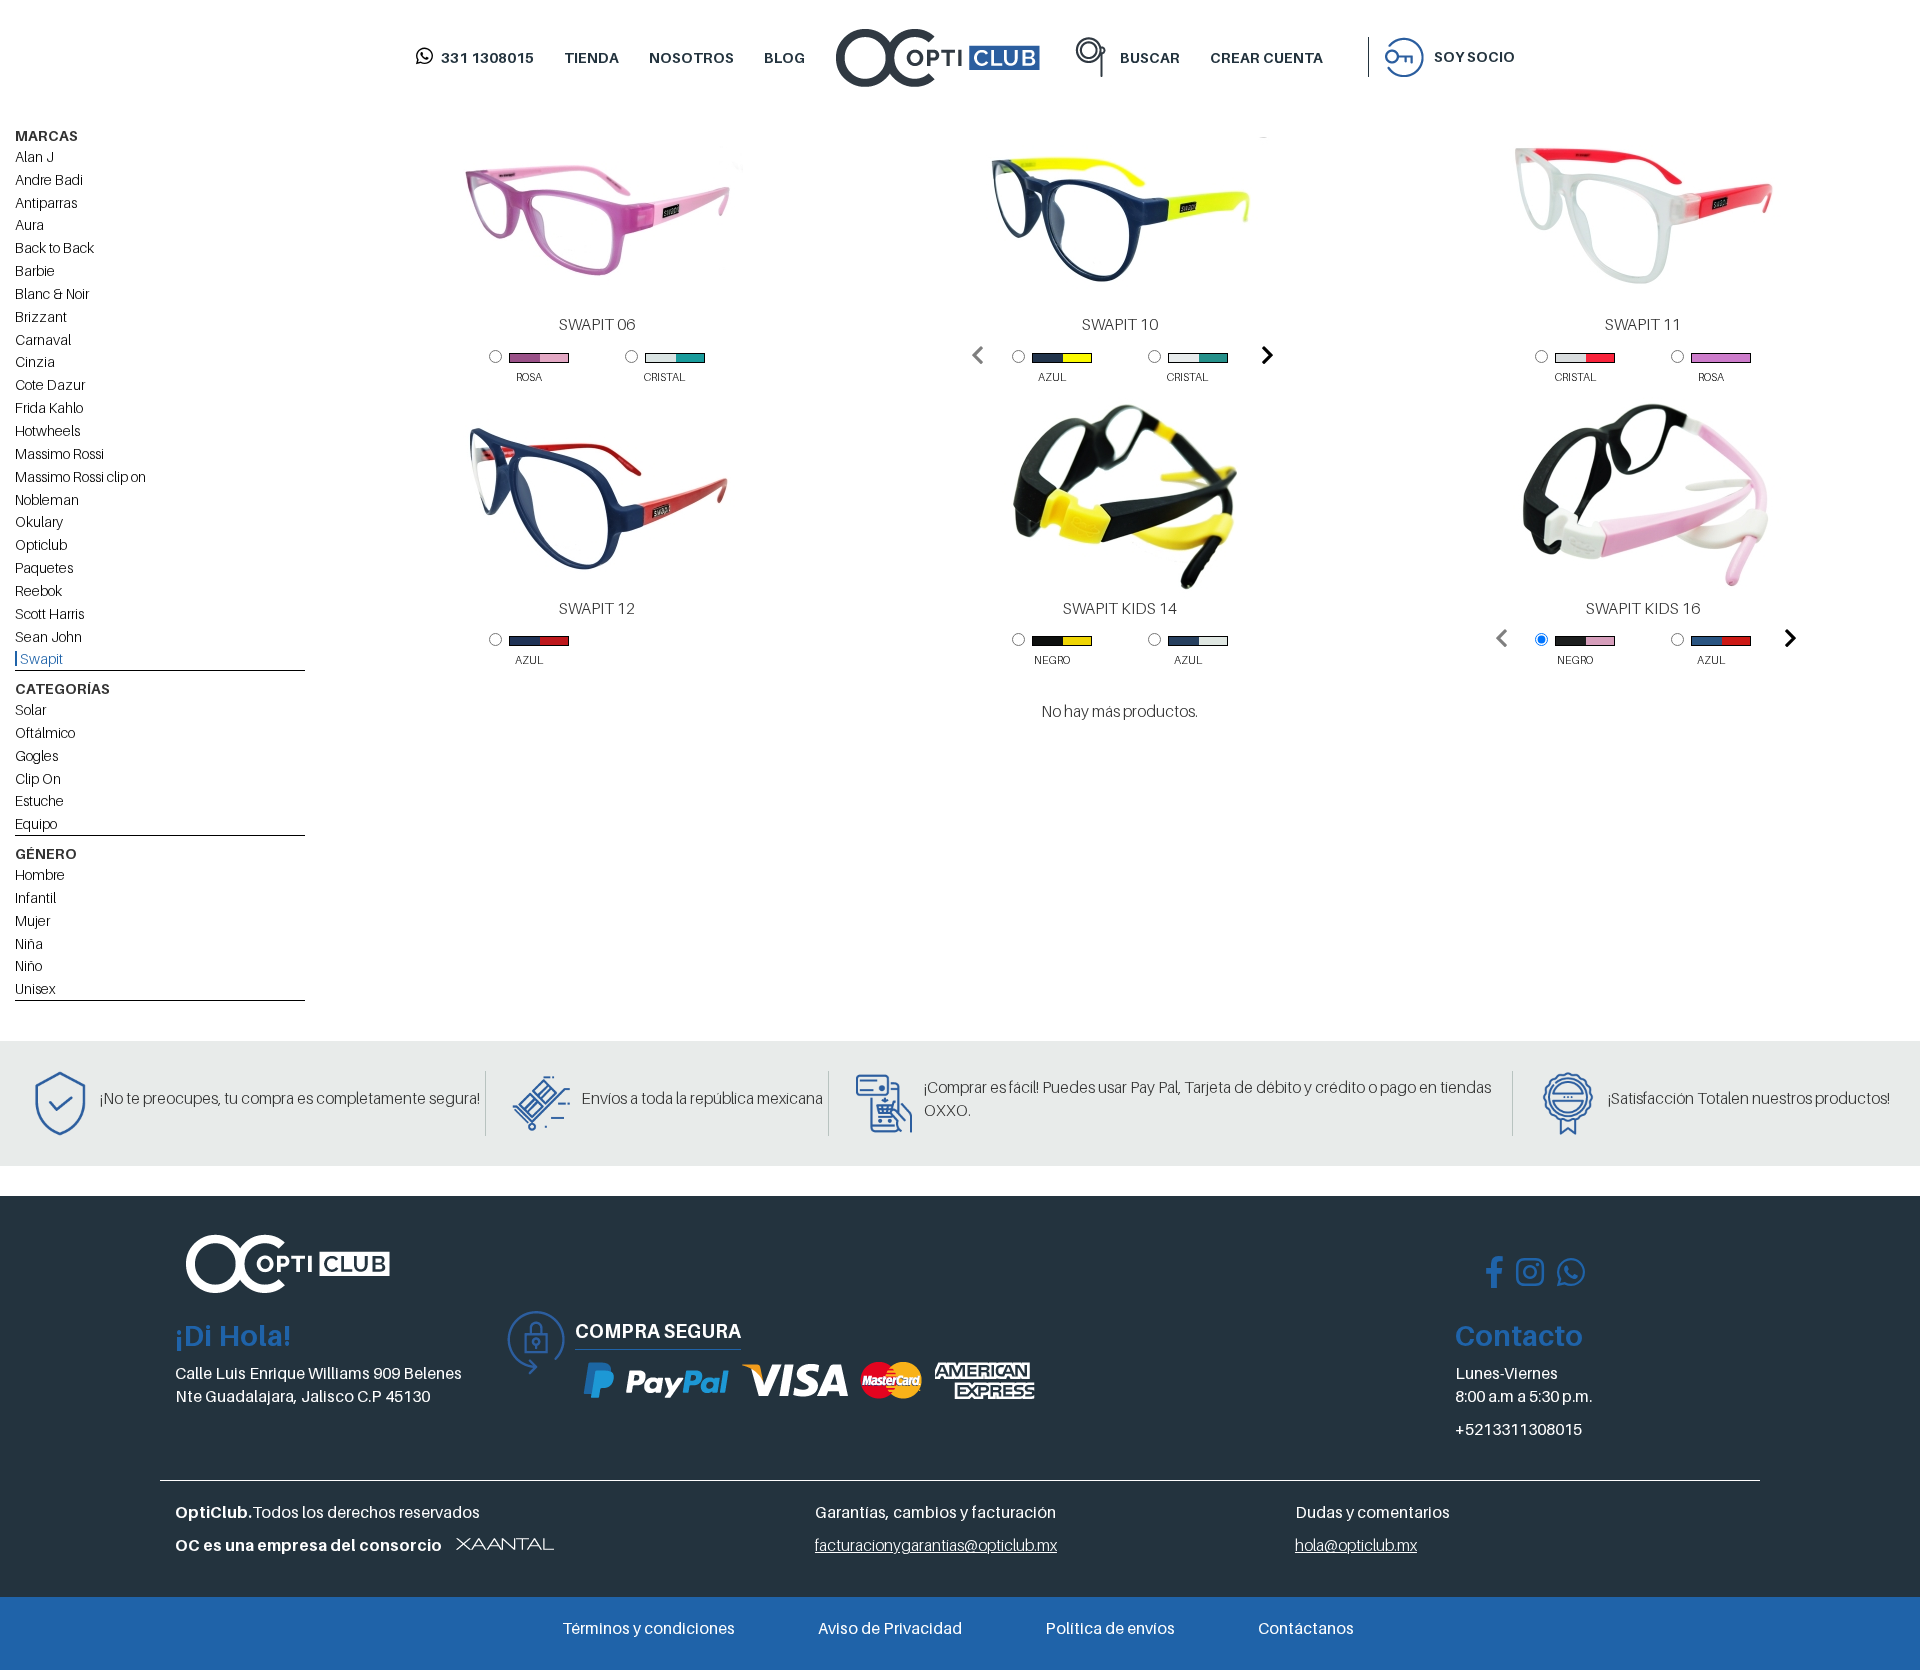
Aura (29, 224)
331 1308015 (487, 57)
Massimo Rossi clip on (80, 476)
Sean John (48, 636)
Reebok (38, 590)
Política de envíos (1110, 1628)
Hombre (40, 874)
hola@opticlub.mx (1356, 1545)
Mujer (32, 920)
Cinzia (35, 361)
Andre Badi (49, 179)
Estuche (39, 800)
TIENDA (591, 57)
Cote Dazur (50, 384)
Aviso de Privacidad (890, 1628)
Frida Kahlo (49, 407)
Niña (29, 943)
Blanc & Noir (52, 293)
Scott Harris (49, 613)
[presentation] (977, 357)
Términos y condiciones (648, 1628)
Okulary (39, 521)
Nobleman (47, 499)
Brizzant (41, 316)
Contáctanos (1306, 1628)
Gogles (36, 755)
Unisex (35, 988)
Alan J (34, 156)
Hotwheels (47, 430)
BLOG (784, 57)
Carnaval (43, 339)
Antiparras (46, 202)
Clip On (38, 778)
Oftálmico (45, 732)
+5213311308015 (1518, 1429)
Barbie (35, 270)
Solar (30, 709)
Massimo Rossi (59, 453)
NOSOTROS (691, 57)
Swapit (40, 658)
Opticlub (41, 544)
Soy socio (1474, 56)
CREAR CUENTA (1266, 57)
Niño (28, 965)
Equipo (36, 823)
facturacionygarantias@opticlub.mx (936, 1545)
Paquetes (44, 567)
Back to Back (54, 247)
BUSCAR (1150, 57)
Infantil (35, 897)
